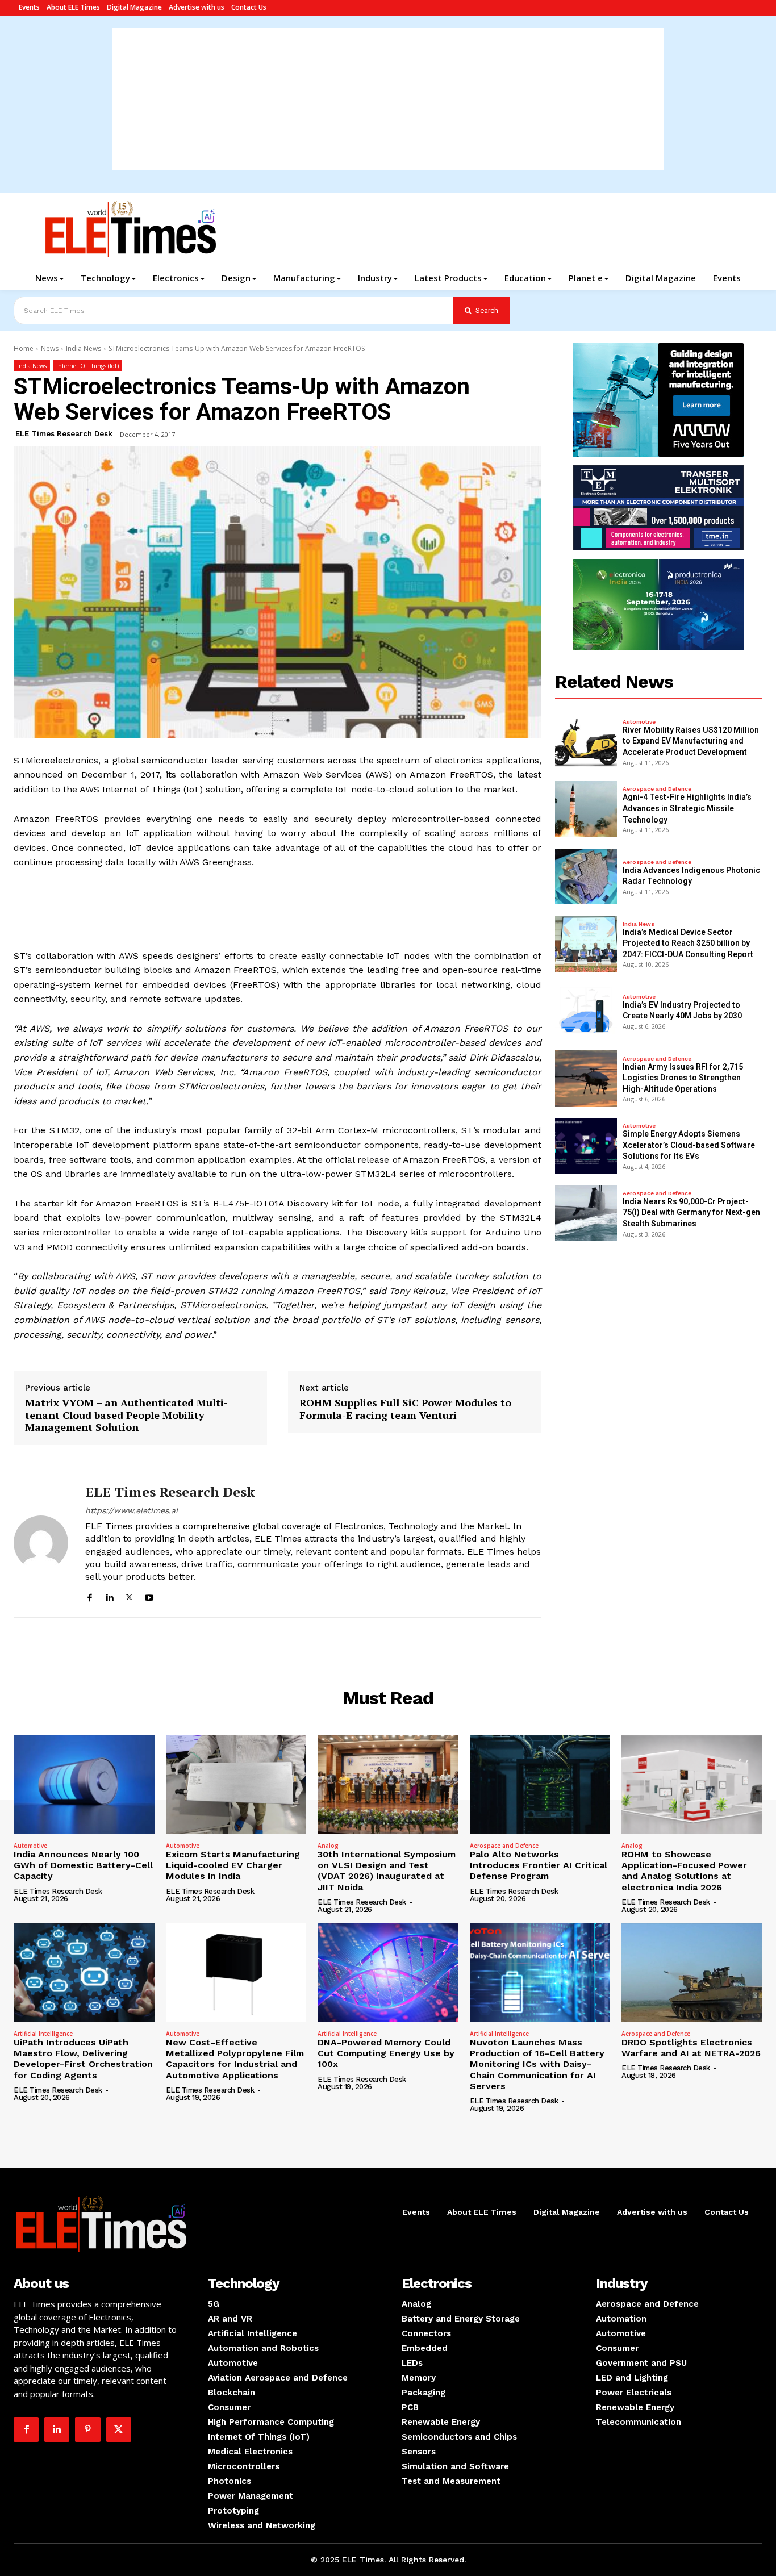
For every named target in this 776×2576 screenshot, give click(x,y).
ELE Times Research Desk (64, 434)
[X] (129, 1596)
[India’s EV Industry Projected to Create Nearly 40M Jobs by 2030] (586, 1011)
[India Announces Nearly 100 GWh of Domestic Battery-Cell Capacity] (84, 1784)
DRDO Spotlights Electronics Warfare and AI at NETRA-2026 (691, 2048)
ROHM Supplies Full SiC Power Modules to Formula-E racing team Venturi (405, 1409)
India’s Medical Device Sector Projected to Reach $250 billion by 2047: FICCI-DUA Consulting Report (688, 943)
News (50, 348)
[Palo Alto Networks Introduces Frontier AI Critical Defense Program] (540, 1784)
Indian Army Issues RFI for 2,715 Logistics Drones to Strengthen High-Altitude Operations (683, 1078)
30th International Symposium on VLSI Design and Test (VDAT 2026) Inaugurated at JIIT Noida (387, 1871)
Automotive (639, 722)
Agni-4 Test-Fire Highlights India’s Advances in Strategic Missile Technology (687, 808)
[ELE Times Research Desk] (41, 1543)
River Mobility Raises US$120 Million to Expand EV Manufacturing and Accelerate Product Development (691, 741)
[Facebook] (89, 1596)
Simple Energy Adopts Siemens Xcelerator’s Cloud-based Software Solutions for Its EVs (689, 1145)
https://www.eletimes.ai (132, 1510)
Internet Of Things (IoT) (87, 366)
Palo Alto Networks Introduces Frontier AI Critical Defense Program (539, 1865)
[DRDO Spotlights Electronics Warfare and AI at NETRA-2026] (692, 1972)
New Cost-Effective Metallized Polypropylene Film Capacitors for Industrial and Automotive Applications (235, 2059)
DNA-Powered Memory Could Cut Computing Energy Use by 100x (386, 2053)
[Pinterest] (87, 2429)
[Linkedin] (109, 1596)
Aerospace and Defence (657, 789)
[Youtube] (149, 1596)
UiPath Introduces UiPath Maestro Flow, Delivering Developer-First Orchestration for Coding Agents (83, 2059)
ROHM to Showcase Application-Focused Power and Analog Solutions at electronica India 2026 (684, 1871)
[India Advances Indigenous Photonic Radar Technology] (586, 877)
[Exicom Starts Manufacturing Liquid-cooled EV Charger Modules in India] (236, 1784)
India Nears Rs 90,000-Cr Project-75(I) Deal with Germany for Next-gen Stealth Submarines (691, 1212)
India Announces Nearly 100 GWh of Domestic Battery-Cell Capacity (83, 1865)
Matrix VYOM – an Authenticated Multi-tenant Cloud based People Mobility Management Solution (126, 1415)
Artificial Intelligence (43, 2034)
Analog (328, 1846)
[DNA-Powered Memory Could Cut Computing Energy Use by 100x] (388, 1972)
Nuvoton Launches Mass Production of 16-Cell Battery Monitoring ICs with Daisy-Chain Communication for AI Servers (537, 2064)
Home (24, 348)
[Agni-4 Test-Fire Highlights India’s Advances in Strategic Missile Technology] (586, 809)
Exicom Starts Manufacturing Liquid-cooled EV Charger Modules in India (233, 1865)
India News (84, 348)
